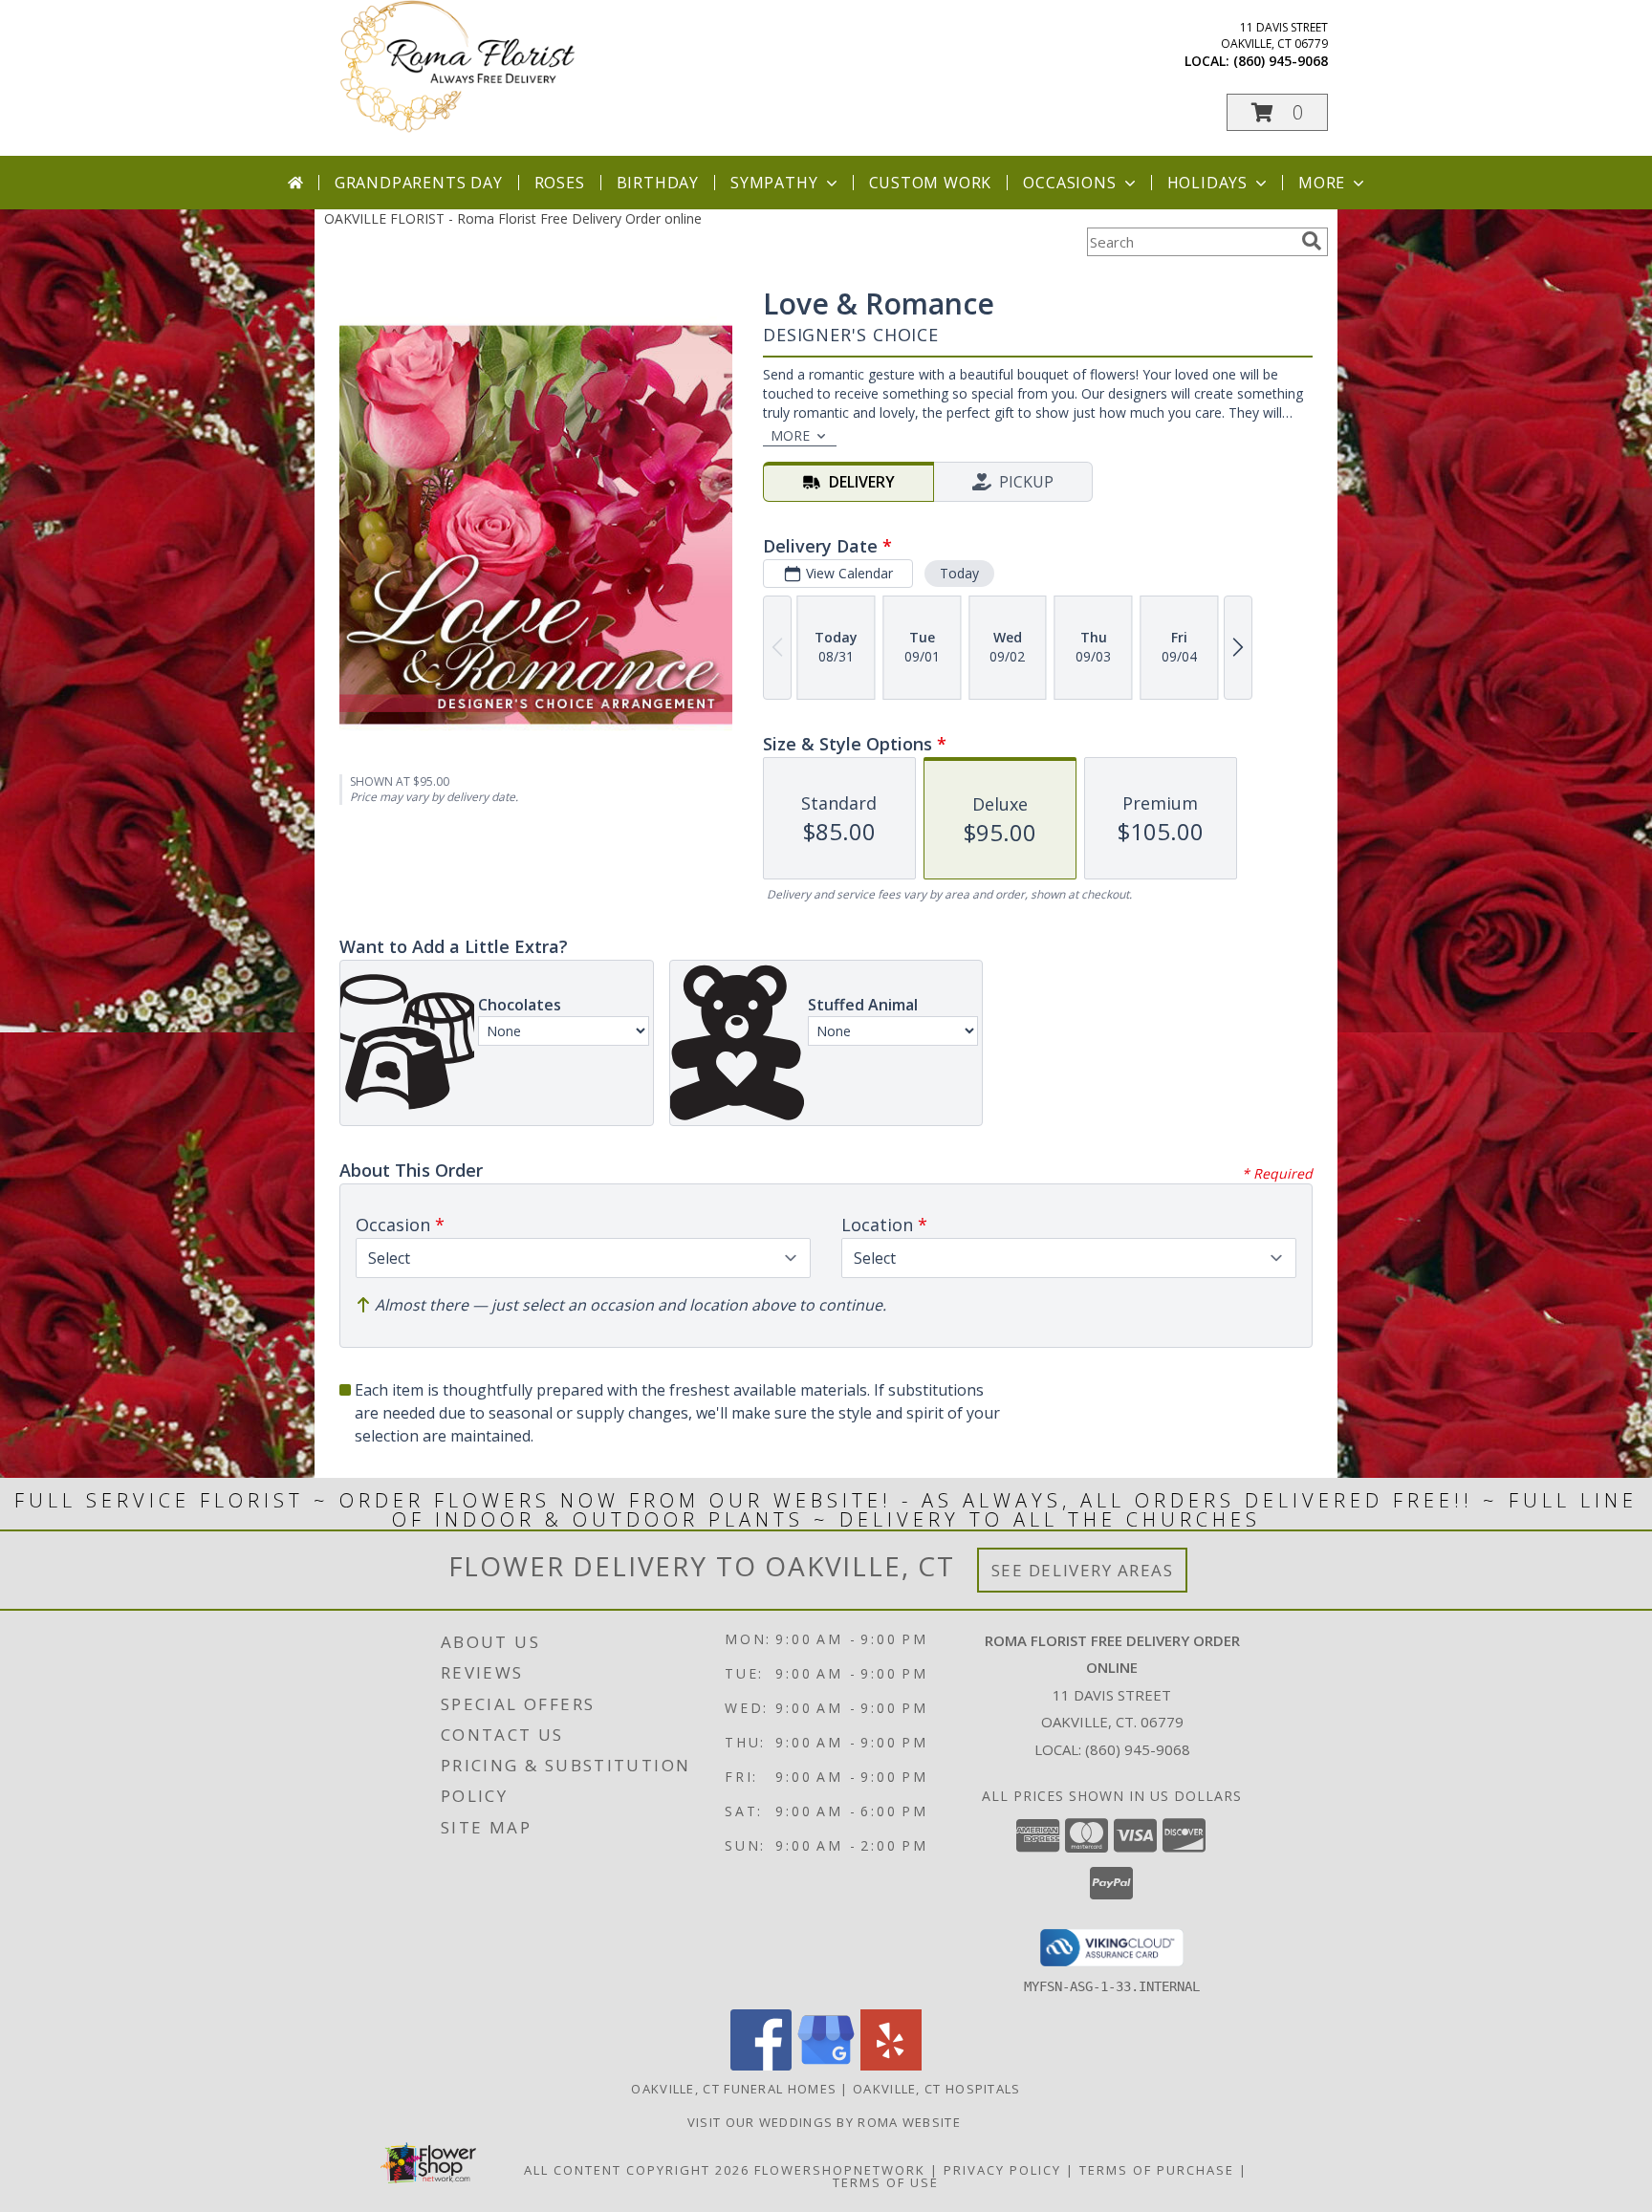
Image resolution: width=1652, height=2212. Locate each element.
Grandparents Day (419, 183)
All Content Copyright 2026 (637, 2170)
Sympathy (774, 183)
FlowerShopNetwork (840, 2170)
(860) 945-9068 (1281, 61)
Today (959, 573)
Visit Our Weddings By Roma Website (826, 2122)
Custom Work (931, 183)
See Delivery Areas (1083, 1570)
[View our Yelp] (891, 2065)
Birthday (658, 183)
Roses (560, 183)
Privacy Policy (1002, 2170)
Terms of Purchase (1157, 2170)
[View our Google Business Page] (826, 2065)
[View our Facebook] (761, 2065)
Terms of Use (886, 2182)
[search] (1312, 241)
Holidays (1207, 183)
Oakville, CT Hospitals (937, 2089)
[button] (1277, 112)
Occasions (1069, 183)
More (1322, 183)
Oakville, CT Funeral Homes (734, 2089)
